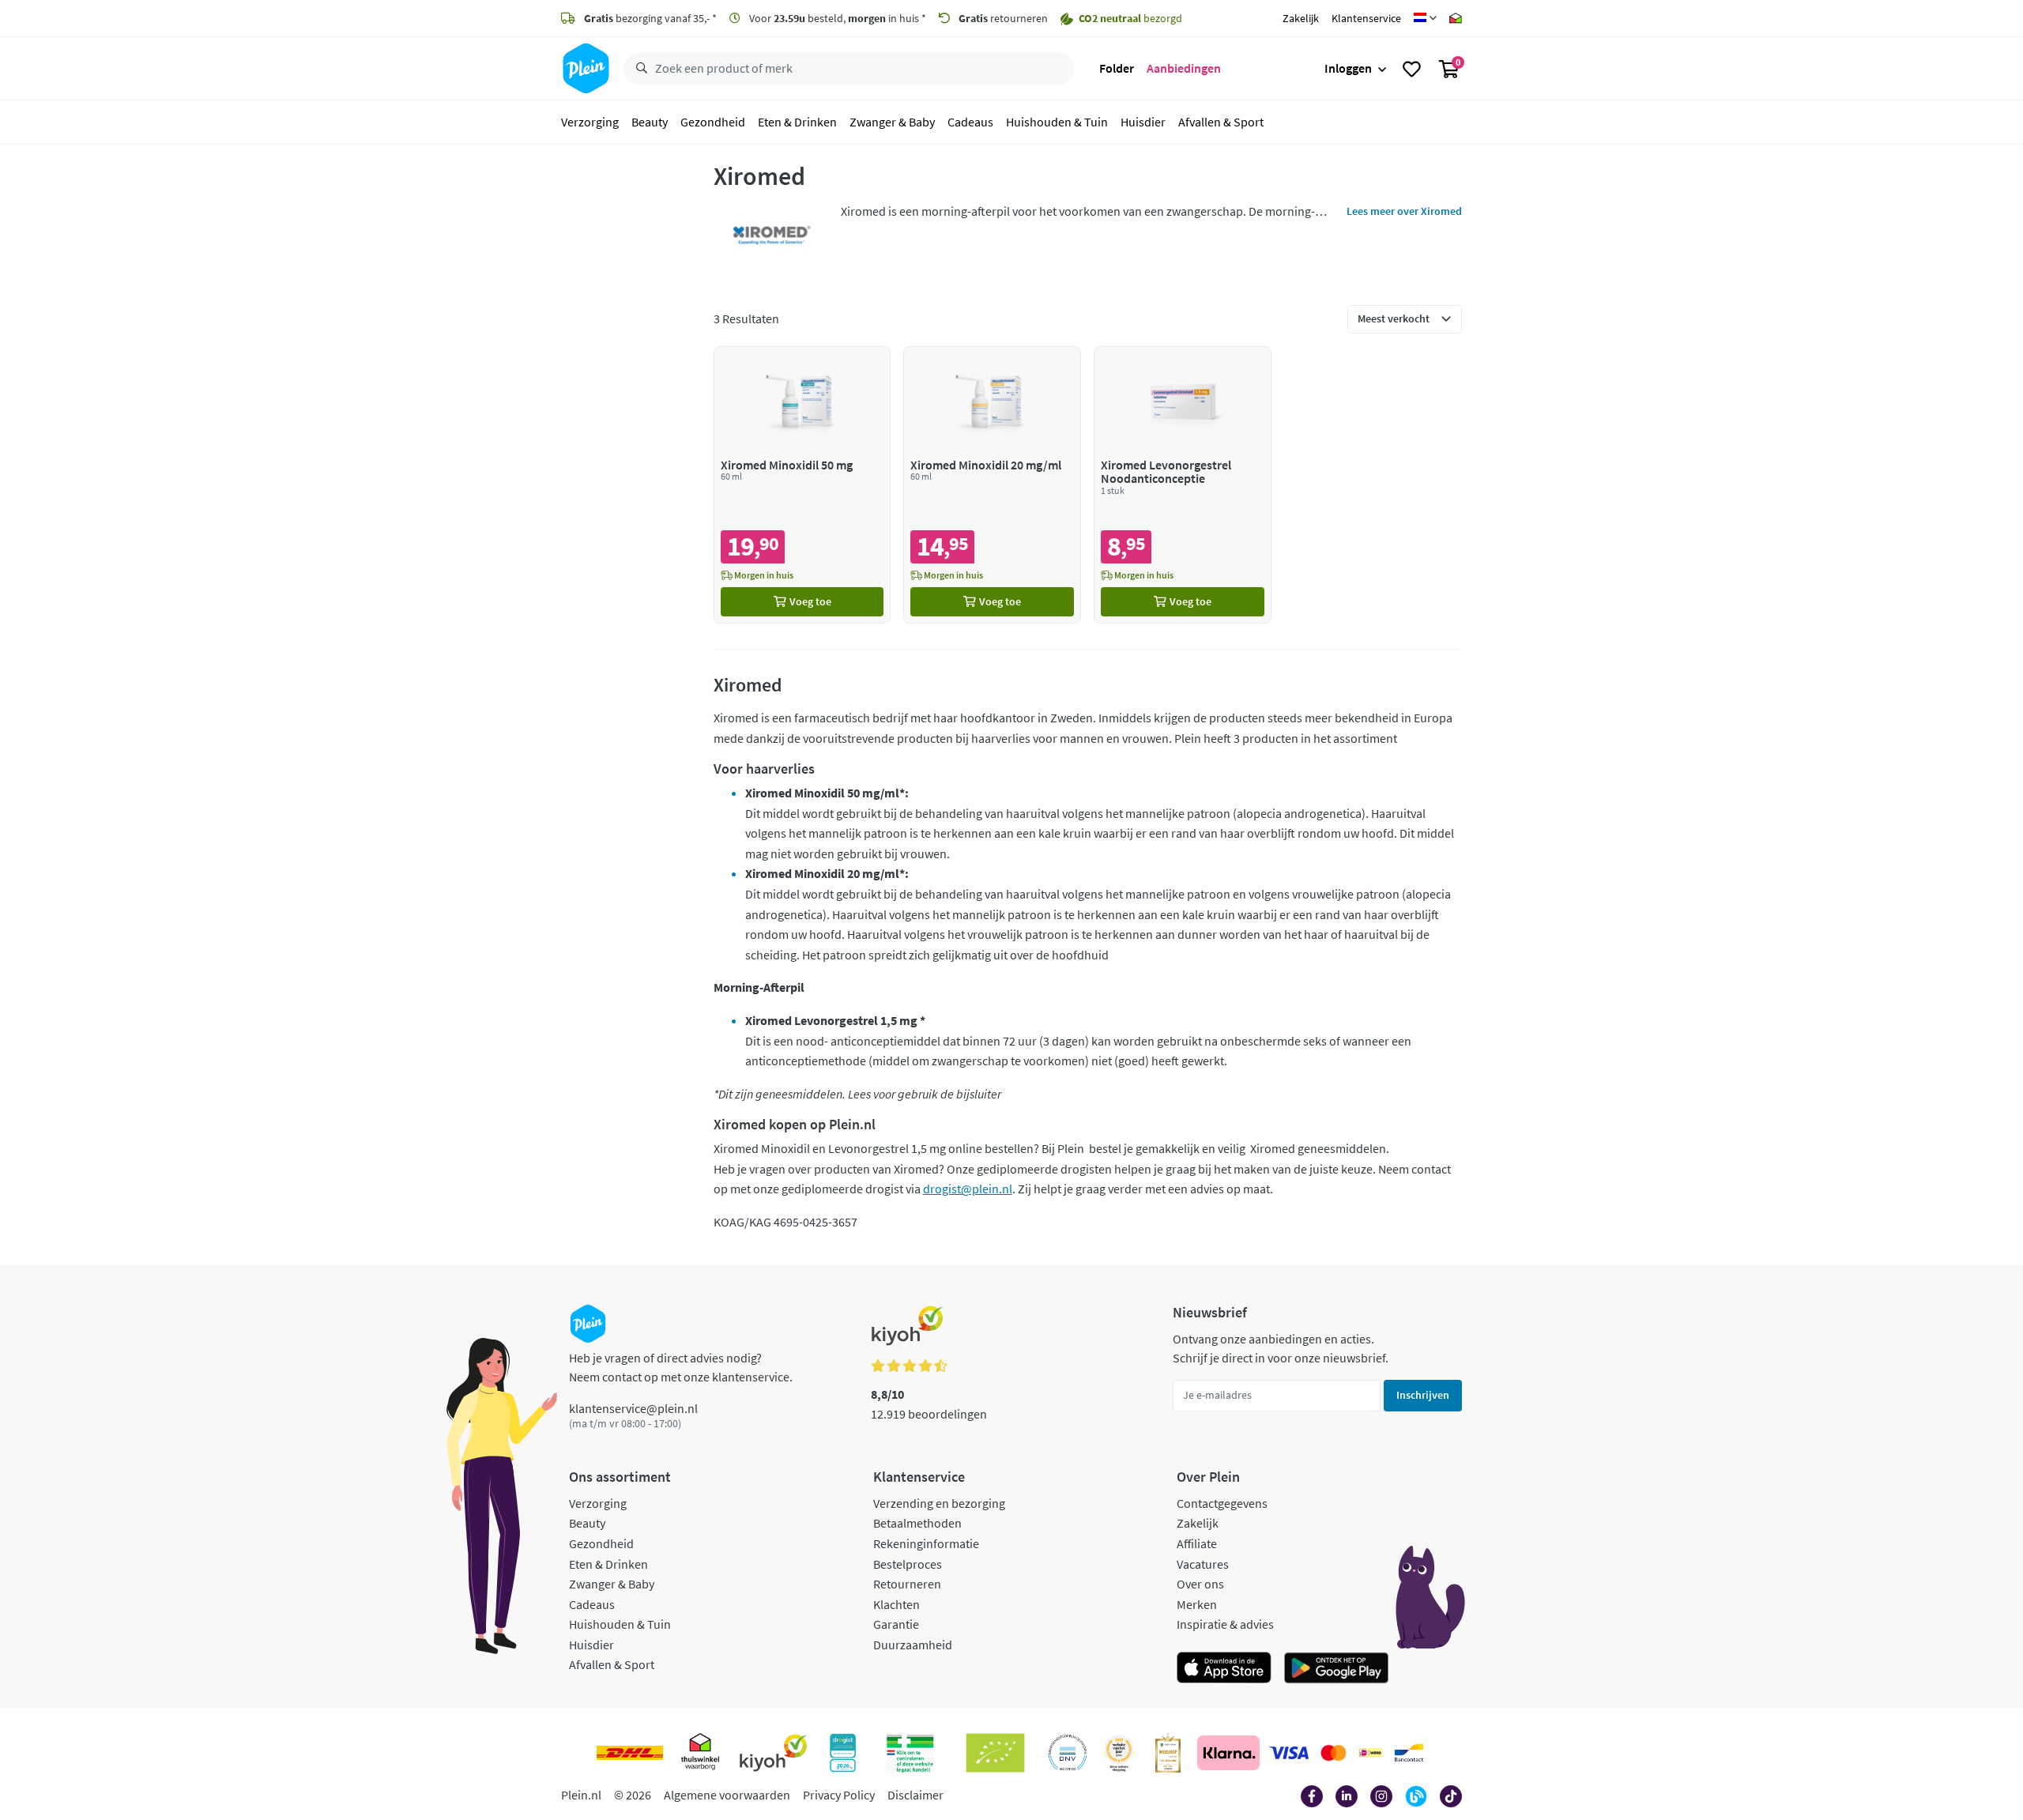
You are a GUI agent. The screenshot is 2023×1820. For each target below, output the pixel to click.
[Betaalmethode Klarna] (1228, 1753)
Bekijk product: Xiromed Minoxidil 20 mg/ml (992, 485)
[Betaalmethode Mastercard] (1334, 1753)
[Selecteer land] (1425, 18)
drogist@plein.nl (968, 1189)
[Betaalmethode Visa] (1289, 1753)
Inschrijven (1423, 1395)
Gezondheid (713, 122)
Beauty (650, 122)
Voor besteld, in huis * (836, 18)
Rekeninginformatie (926, 1543)
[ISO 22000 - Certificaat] (1068, 1753)
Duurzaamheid (913, 1645)
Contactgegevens (1222, 1503)
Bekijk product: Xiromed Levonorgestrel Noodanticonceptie (1183, 485)
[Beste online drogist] (1119, 1753)
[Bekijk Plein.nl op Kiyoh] (774, 1753)
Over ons (1200, 1584)
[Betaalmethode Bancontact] (1409, 1753)
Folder (1117, 68)
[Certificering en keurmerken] (995, 1753)
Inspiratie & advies (1225, 1624)
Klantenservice (1366, 18)
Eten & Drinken (797, 122)
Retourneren (907, 1584)
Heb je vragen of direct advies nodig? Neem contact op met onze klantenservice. (681, 1367)
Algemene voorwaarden (727, 1795)
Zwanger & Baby (892, 122)
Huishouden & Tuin (1057, 122)
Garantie (896, 1624)
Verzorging (590, 122)
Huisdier (1143, 122)
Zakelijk (1301, 18)
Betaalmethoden (917, 1523)
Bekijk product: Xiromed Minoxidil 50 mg (802, 485)
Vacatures (1203, 1564)
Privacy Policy (839, 1795)
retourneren (1003, 18)
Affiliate (1197, 1543)
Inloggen (1348, 68)
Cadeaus (970, 122)
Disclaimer (915, 1795)
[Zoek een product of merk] (639, 69)
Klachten (897, 1604)
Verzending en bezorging (939, 1503)
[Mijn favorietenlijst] (1412, 69)
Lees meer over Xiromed (1404, 211)
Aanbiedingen (1184, 68)
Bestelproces (908, 1564)
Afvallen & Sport (1221, 122)
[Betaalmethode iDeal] (1370, 1753)
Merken (1197, 1604)
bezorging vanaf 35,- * (650, 18)
